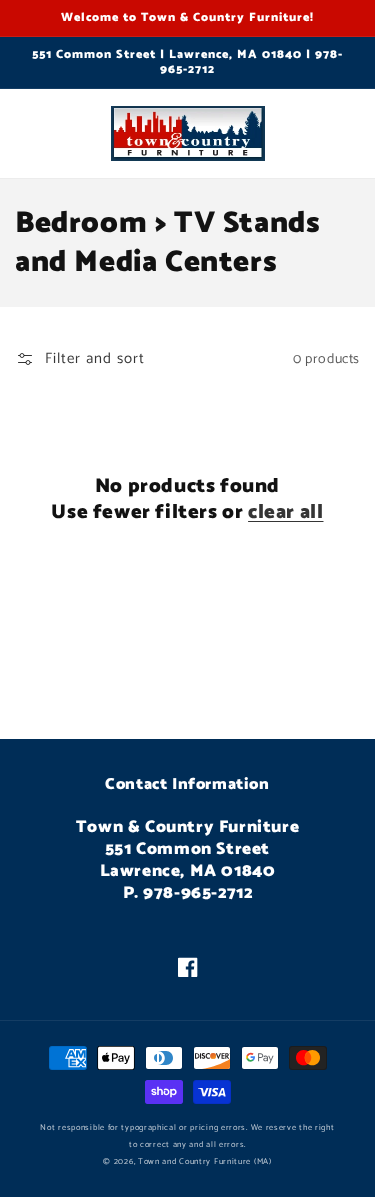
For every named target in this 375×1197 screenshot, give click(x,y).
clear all (285, 513)
